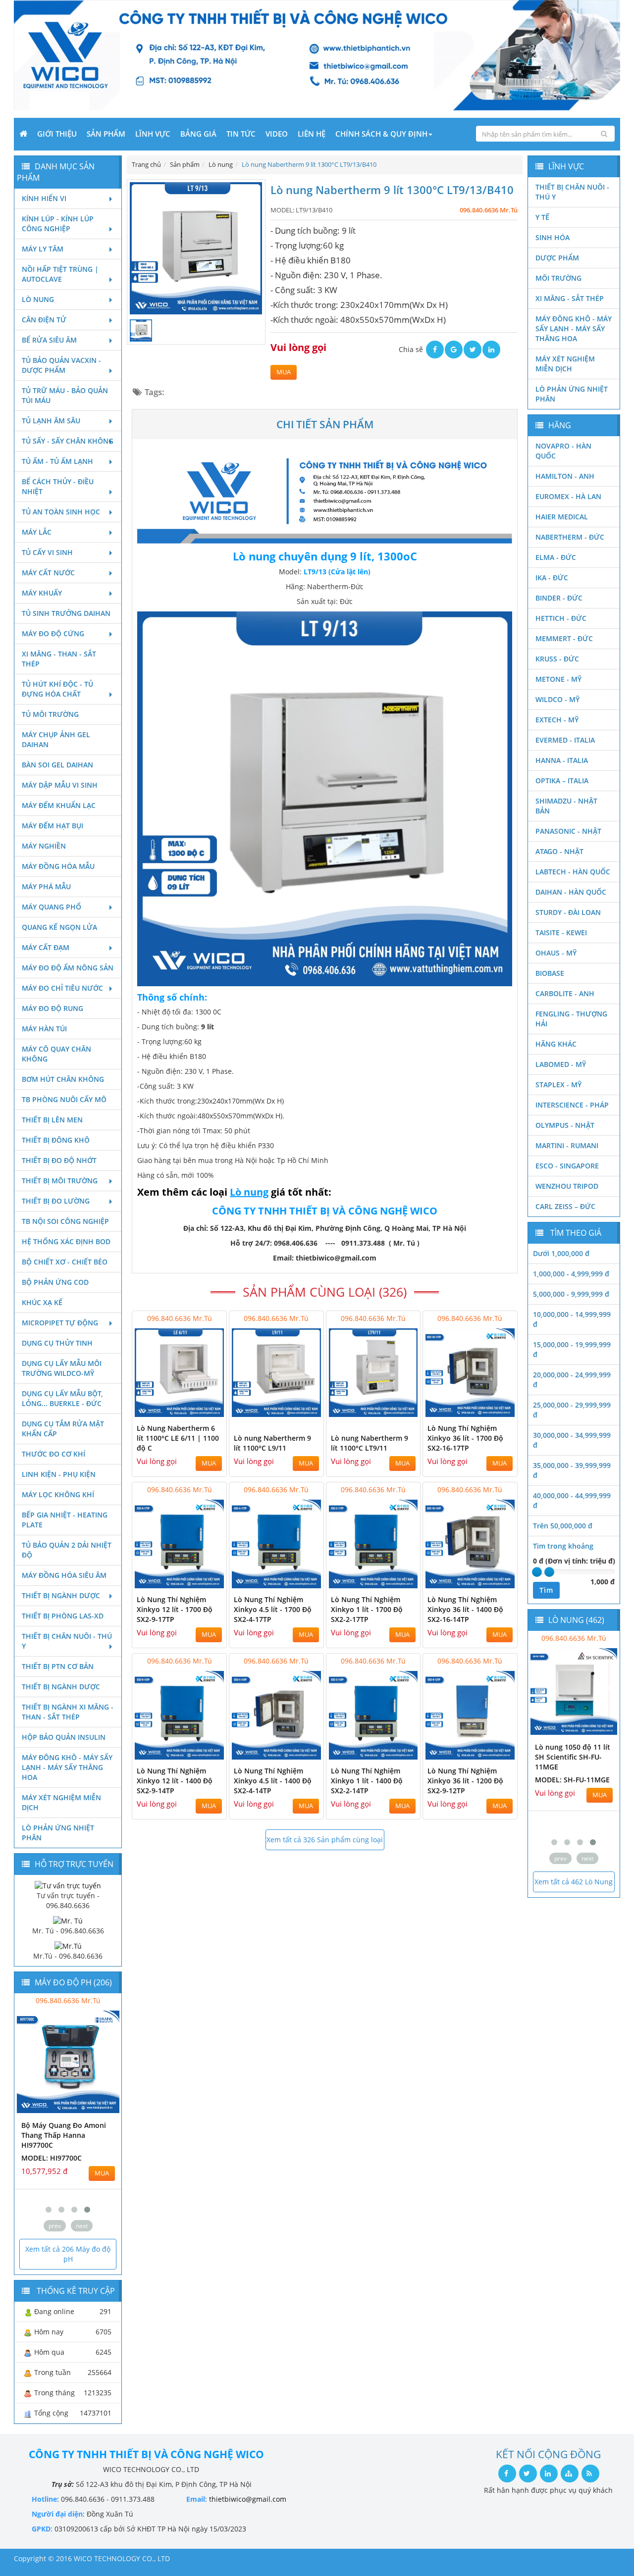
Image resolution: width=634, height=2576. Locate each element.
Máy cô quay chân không (56, 1054)
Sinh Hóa (553, 237)
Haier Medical (562, 517)
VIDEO (277, 134)
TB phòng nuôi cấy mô (64, 1099)
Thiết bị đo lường (56, 1201)
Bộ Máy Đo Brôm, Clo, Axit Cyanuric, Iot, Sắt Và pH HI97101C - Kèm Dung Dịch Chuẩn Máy (66, 2140)
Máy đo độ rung (53, 1008)
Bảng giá (198, 134)
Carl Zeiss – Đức (565, 1206)
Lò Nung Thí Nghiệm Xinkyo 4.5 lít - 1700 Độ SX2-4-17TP (273, 1609)
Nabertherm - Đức (570, 537)
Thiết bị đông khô (56, 1140)
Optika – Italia (562, 781)
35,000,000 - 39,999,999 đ (572, 1470)
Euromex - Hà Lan (568, 496)
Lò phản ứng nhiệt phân (58, 1833)
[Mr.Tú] (68, 1945)
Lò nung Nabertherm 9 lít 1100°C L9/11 (272, 1443)
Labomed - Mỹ (561, 1064)
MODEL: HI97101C (52, 2168)
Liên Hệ (312, 134)
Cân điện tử (44, 320)
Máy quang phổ (52, 907)
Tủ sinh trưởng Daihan (66, 613)
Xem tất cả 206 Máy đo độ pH (68, 2254)
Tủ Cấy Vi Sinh (47, 552)
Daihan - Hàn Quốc (571, 892)
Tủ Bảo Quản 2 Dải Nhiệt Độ (67, 1550)
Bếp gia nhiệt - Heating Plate (65, 1520)
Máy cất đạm (46, 947)
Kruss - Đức (557, 659)
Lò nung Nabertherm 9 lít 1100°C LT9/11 (370, 1443)
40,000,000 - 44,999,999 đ (572, 1500)
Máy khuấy (42, 593)
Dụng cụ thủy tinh (57, 1343)
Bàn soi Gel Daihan (57, 765)
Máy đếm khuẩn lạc (59, 805)
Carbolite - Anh (565, 993)
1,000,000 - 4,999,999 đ (571, 1274)
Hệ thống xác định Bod (66, 1241)
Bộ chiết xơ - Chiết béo (65, 1262)
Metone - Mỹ (558, 679)
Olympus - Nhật (565, 1125)
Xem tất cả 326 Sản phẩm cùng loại (325, 1840)
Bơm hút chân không (63, 1079)
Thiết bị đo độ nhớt (59, 1160)
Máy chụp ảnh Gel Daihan (56, 739)
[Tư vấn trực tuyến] (68, 1885)
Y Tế (542, 217)
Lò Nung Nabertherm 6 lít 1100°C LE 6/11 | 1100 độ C (178, 1438)
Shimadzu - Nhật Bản (566, 806)
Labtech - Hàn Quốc (573, 872)
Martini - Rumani (567, 1145)
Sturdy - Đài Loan (568, 912)
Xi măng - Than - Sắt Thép (59, 659)
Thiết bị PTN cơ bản (58, 1666)
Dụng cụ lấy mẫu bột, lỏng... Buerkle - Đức (62, 1398)
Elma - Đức (556, 557)
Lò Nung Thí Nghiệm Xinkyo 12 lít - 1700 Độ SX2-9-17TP (175, 1609)
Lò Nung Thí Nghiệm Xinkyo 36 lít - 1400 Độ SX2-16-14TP (465, 1609)
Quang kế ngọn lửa (59, 927)
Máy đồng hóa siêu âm (64, 1575)
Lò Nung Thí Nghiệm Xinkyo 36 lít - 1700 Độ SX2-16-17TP (465, 1438)
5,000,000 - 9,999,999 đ (571, 1294)
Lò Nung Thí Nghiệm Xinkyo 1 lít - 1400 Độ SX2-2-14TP (367, 1781)
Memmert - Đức (564, 638)
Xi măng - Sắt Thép (570, 298)
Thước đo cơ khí (53, 1454)
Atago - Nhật (559, 851)
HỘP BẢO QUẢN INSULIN (64, 1737)
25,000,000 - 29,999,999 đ (572, 1410)
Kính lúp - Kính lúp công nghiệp (58, 224)
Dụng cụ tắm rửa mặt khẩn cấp (63, 1429)
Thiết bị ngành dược (61, 1595)
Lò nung (38, 299)
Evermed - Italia (565, 740)
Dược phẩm (557, 258)
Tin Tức (241, 134)
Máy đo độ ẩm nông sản (68, 968)
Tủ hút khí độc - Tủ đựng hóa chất (57, 689)
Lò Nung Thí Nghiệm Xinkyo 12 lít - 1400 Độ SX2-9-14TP (175, 1781)
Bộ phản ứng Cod (55, 1282)
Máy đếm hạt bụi (53, 826)
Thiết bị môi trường (60, 1181)
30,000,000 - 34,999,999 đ (572, 1440)
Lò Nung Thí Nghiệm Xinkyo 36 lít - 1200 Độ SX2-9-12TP (465, 1781)
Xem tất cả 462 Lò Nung (574, 1882)
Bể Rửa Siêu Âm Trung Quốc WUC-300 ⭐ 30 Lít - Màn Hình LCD (572, 1757)
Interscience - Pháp (572, 1105)
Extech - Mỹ (557, 720)
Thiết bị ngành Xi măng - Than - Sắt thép (68, 1712)
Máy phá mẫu (46, 886)
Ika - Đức (552, 578)
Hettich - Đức (561, 618)
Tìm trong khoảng (563, 1546)
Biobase (550, 973)
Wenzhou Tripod (567, 1186)
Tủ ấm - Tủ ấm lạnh (57, 461)
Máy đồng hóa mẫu (58, 866)
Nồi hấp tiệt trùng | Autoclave (60, 274)
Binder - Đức (559, 598)
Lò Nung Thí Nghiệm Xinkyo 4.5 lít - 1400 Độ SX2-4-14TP (273, 1781)
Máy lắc (37, 532)
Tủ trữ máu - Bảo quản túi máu (65, 395)
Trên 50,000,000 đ (563, 1526)
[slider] (537, 1572)
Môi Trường (558, 278)
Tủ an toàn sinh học (61, 512)
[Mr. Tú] (68, 1920)
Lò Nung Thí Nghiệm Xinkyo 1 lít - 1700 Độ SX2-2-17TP (367, 1609)
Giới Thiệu (57, 134)
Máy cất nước (48, 573)
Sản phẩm (106, 134)
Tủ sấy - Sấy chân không (68, 441)
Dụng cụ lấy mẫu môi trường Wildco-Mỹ (62, 1368)
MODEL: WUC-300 (564, 1780)
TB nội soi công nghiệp (65, 1221)
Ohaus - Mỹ (556, 953)
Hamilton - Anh (565, 476)
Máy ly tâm (43, 249)
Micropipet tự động (60, 1323)
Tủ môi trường (50, 714)
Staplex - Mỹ (558, 1085)
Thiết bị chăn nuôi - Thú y (67, 1641)
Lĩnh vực (153, 134)
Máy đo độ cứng (53, 633)
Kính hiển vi (44, 198)
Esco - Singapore (567, 1166)
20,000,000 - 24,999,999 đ (572, 1380)
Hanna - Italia (562, 760)
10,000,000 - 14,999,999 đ (572, 1319)
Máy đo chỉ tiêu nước (62, 988)
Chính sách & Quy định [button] (381, 134)
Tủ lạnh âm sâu (51, 421)
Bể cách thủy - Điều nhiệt (58, 486)
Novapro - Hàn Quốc (563, 451)
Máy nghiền (44, 846)
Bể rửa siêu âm (49, 340)
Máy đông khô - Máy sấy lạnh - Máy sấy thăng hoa (67, 1767)
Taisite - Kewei (561, 933)
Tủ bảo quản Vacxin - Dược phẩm (61, 365)
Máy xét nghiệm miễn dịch (61, 1802)
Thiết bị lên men (52, 1120)
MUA (284, 372)
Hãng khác (556, 1044)
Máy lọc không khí (58, 1494)
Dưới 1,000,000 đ (561, 1253)
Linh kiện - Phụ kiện (59, 1474)
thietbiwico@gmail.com (248, 2499)
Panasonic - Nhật (568, 831)
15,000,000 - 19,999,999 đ (572, 1349)
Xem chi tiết (199, 1411)
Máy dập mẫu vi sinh (60, 785)
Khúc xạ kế (42, 1302)
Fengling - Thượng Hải (571, 1019)
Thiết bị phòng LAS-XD (63, 1616)
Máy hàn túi (44, 1029)
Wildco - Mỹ (557, 699)
